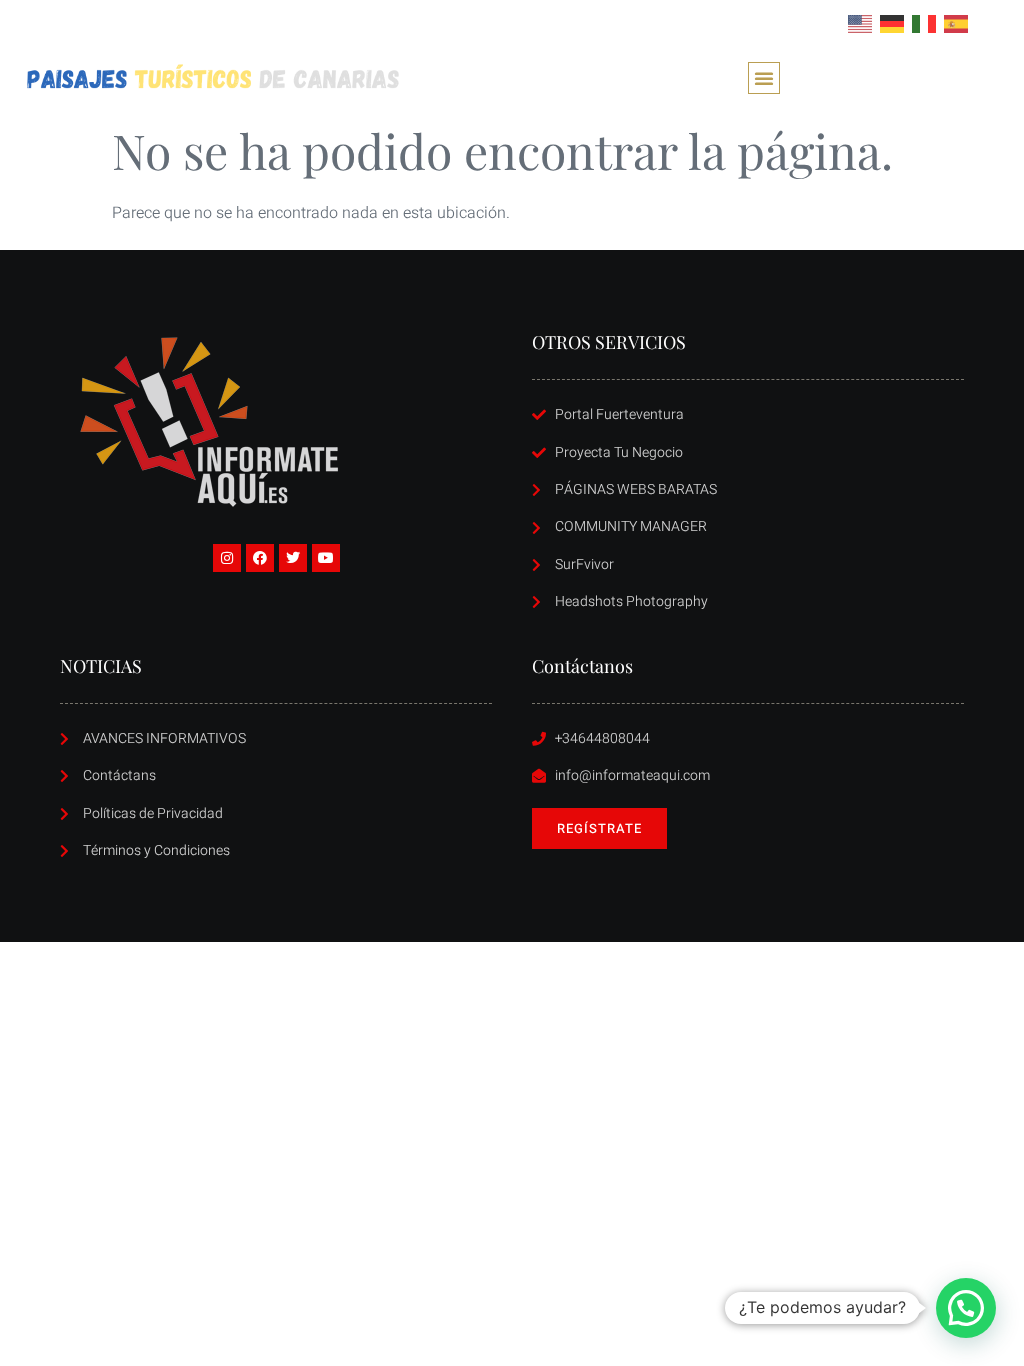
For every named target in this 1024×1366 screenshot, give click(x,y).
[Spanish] (957, 23)
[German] (893, 23)
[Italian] (925, 23)
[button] (764, 78)
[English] (861, 23)
